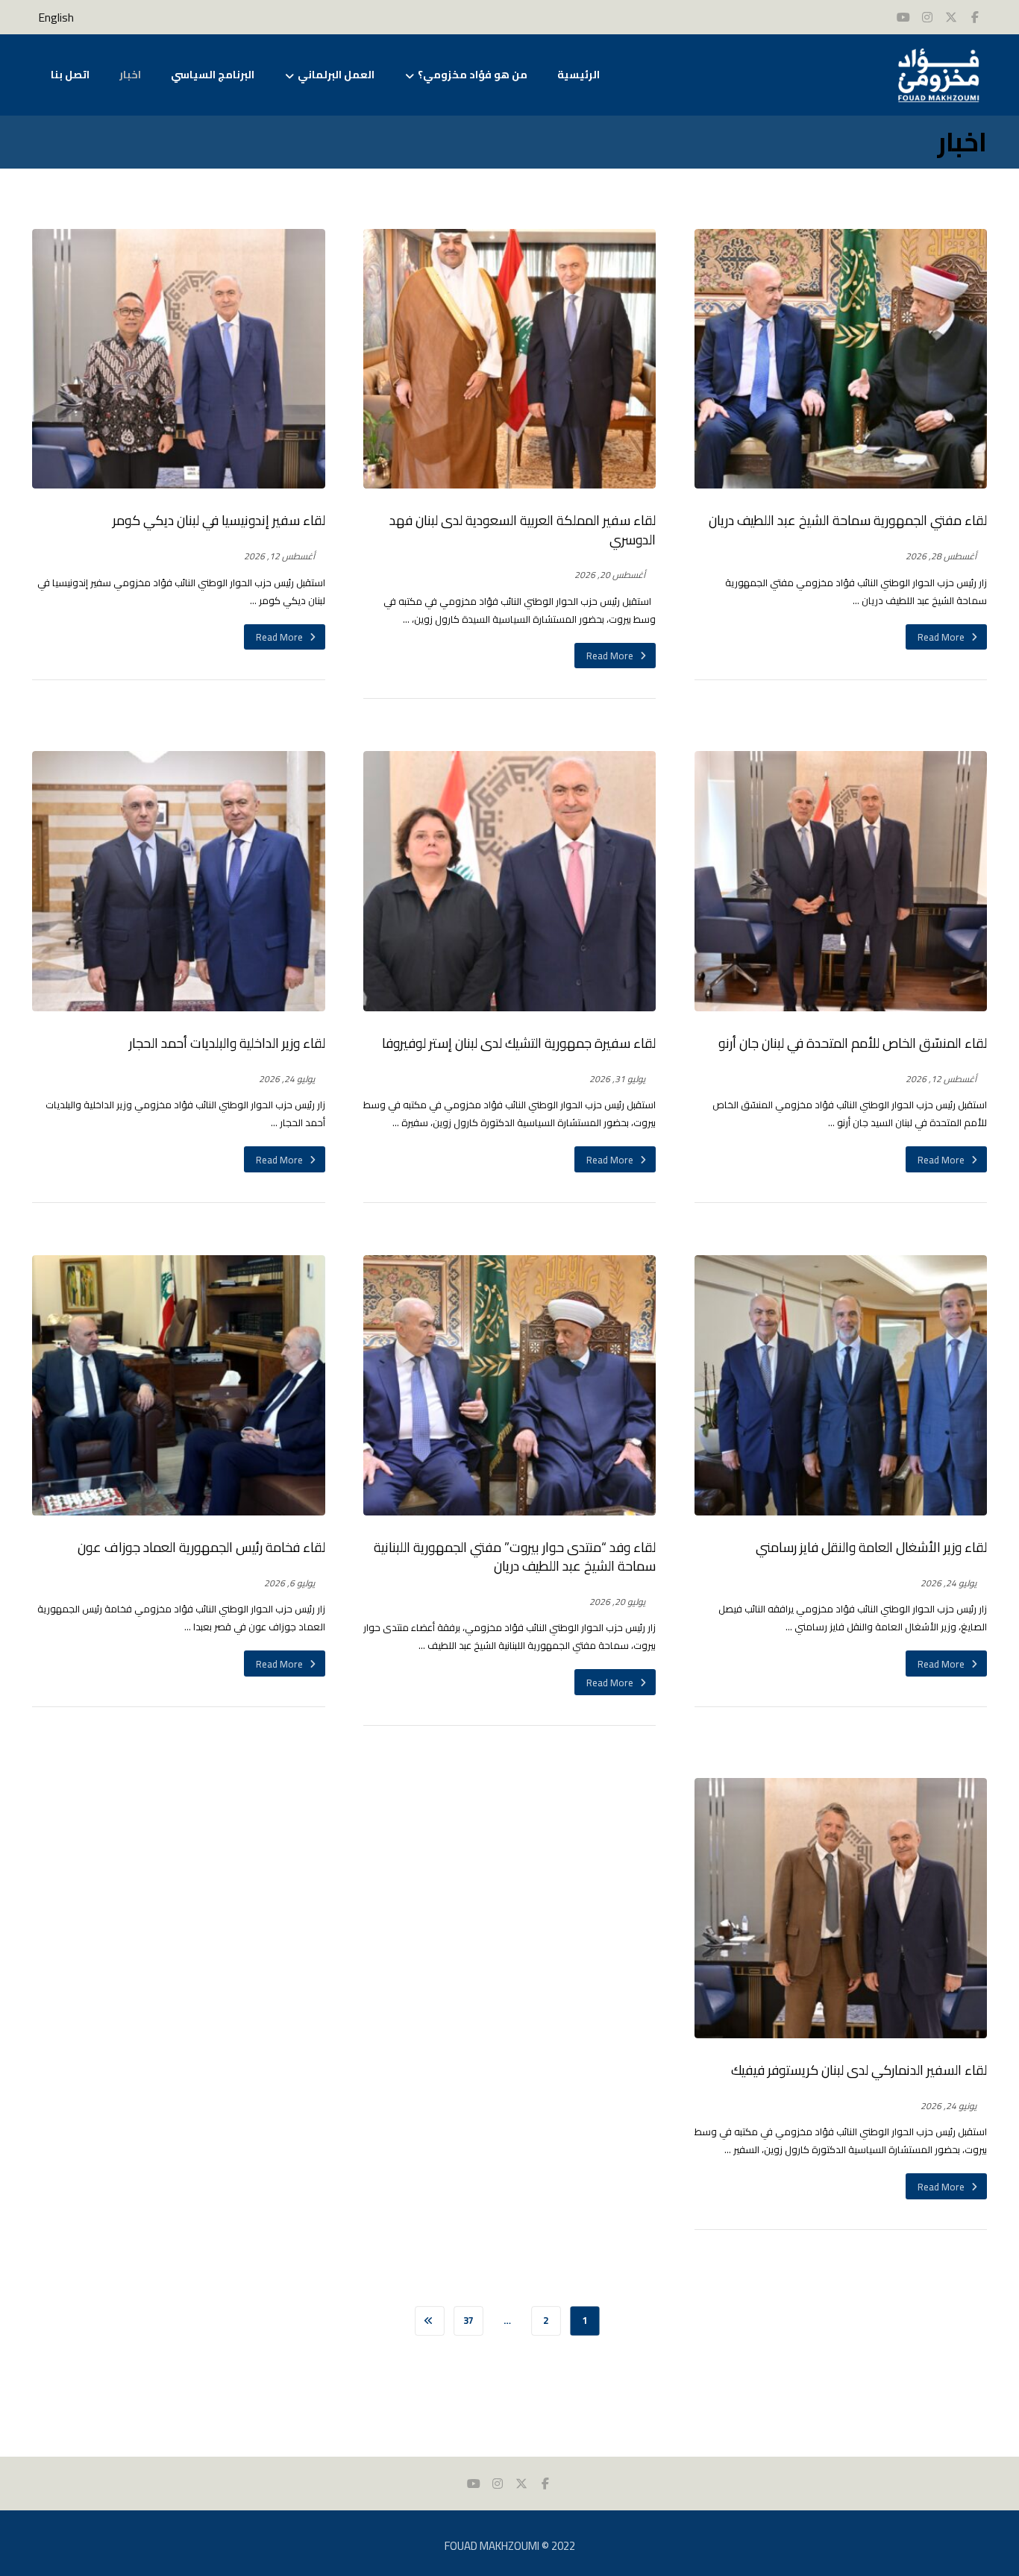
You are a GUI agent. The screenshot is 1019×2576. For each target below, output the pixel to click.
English (56, 18)
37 (468, 2321)
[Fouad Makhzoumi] (938, 75)
